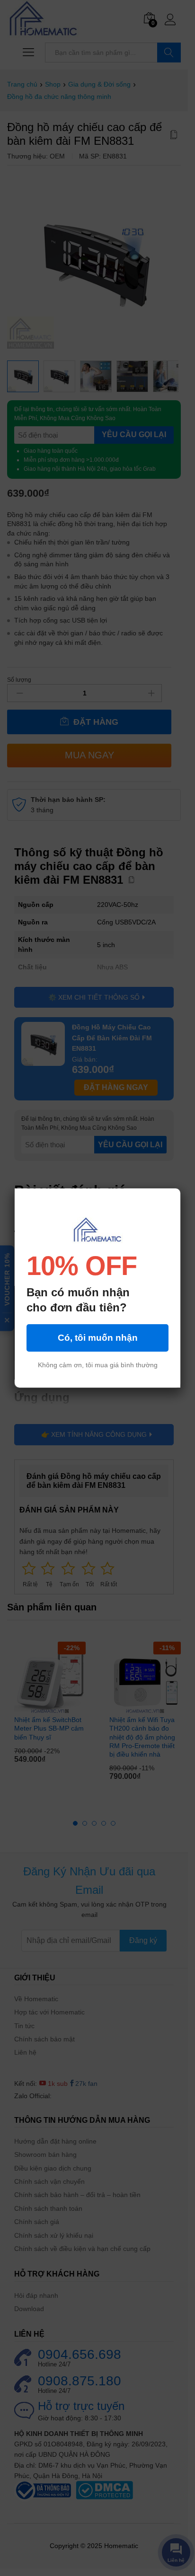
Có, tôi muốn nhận (98, 1338)
